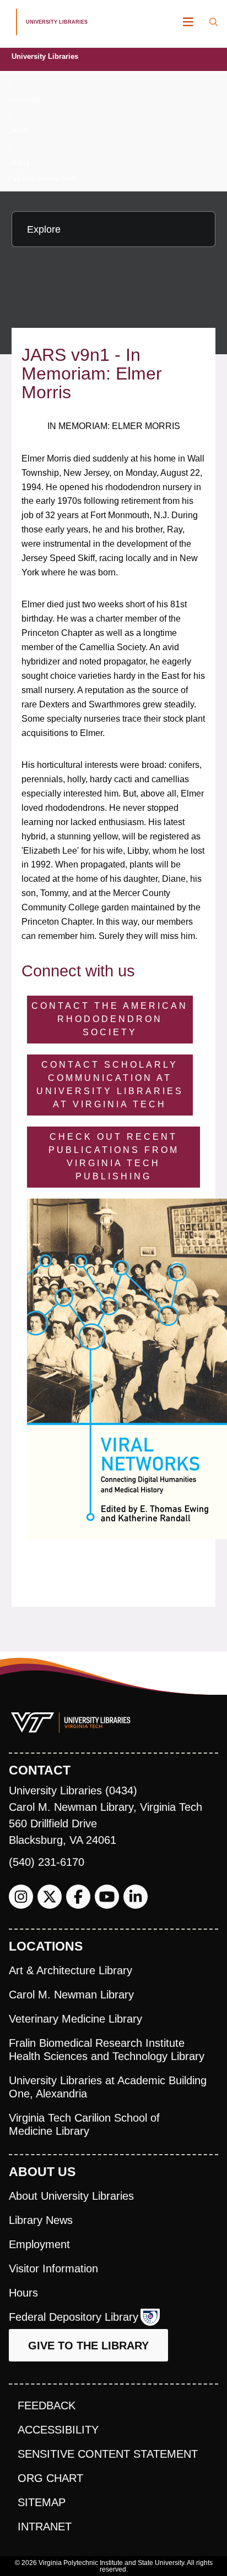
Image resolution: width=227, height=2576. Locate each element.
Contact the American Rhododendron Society (110, 1019)
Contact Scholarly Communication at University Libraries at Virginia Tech (110, 1084)
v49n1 (19, 163)
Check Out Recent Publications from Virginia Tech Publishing (114, 1157)
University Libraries (45, 56)
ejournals (24, 99)
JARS (18, 131)
